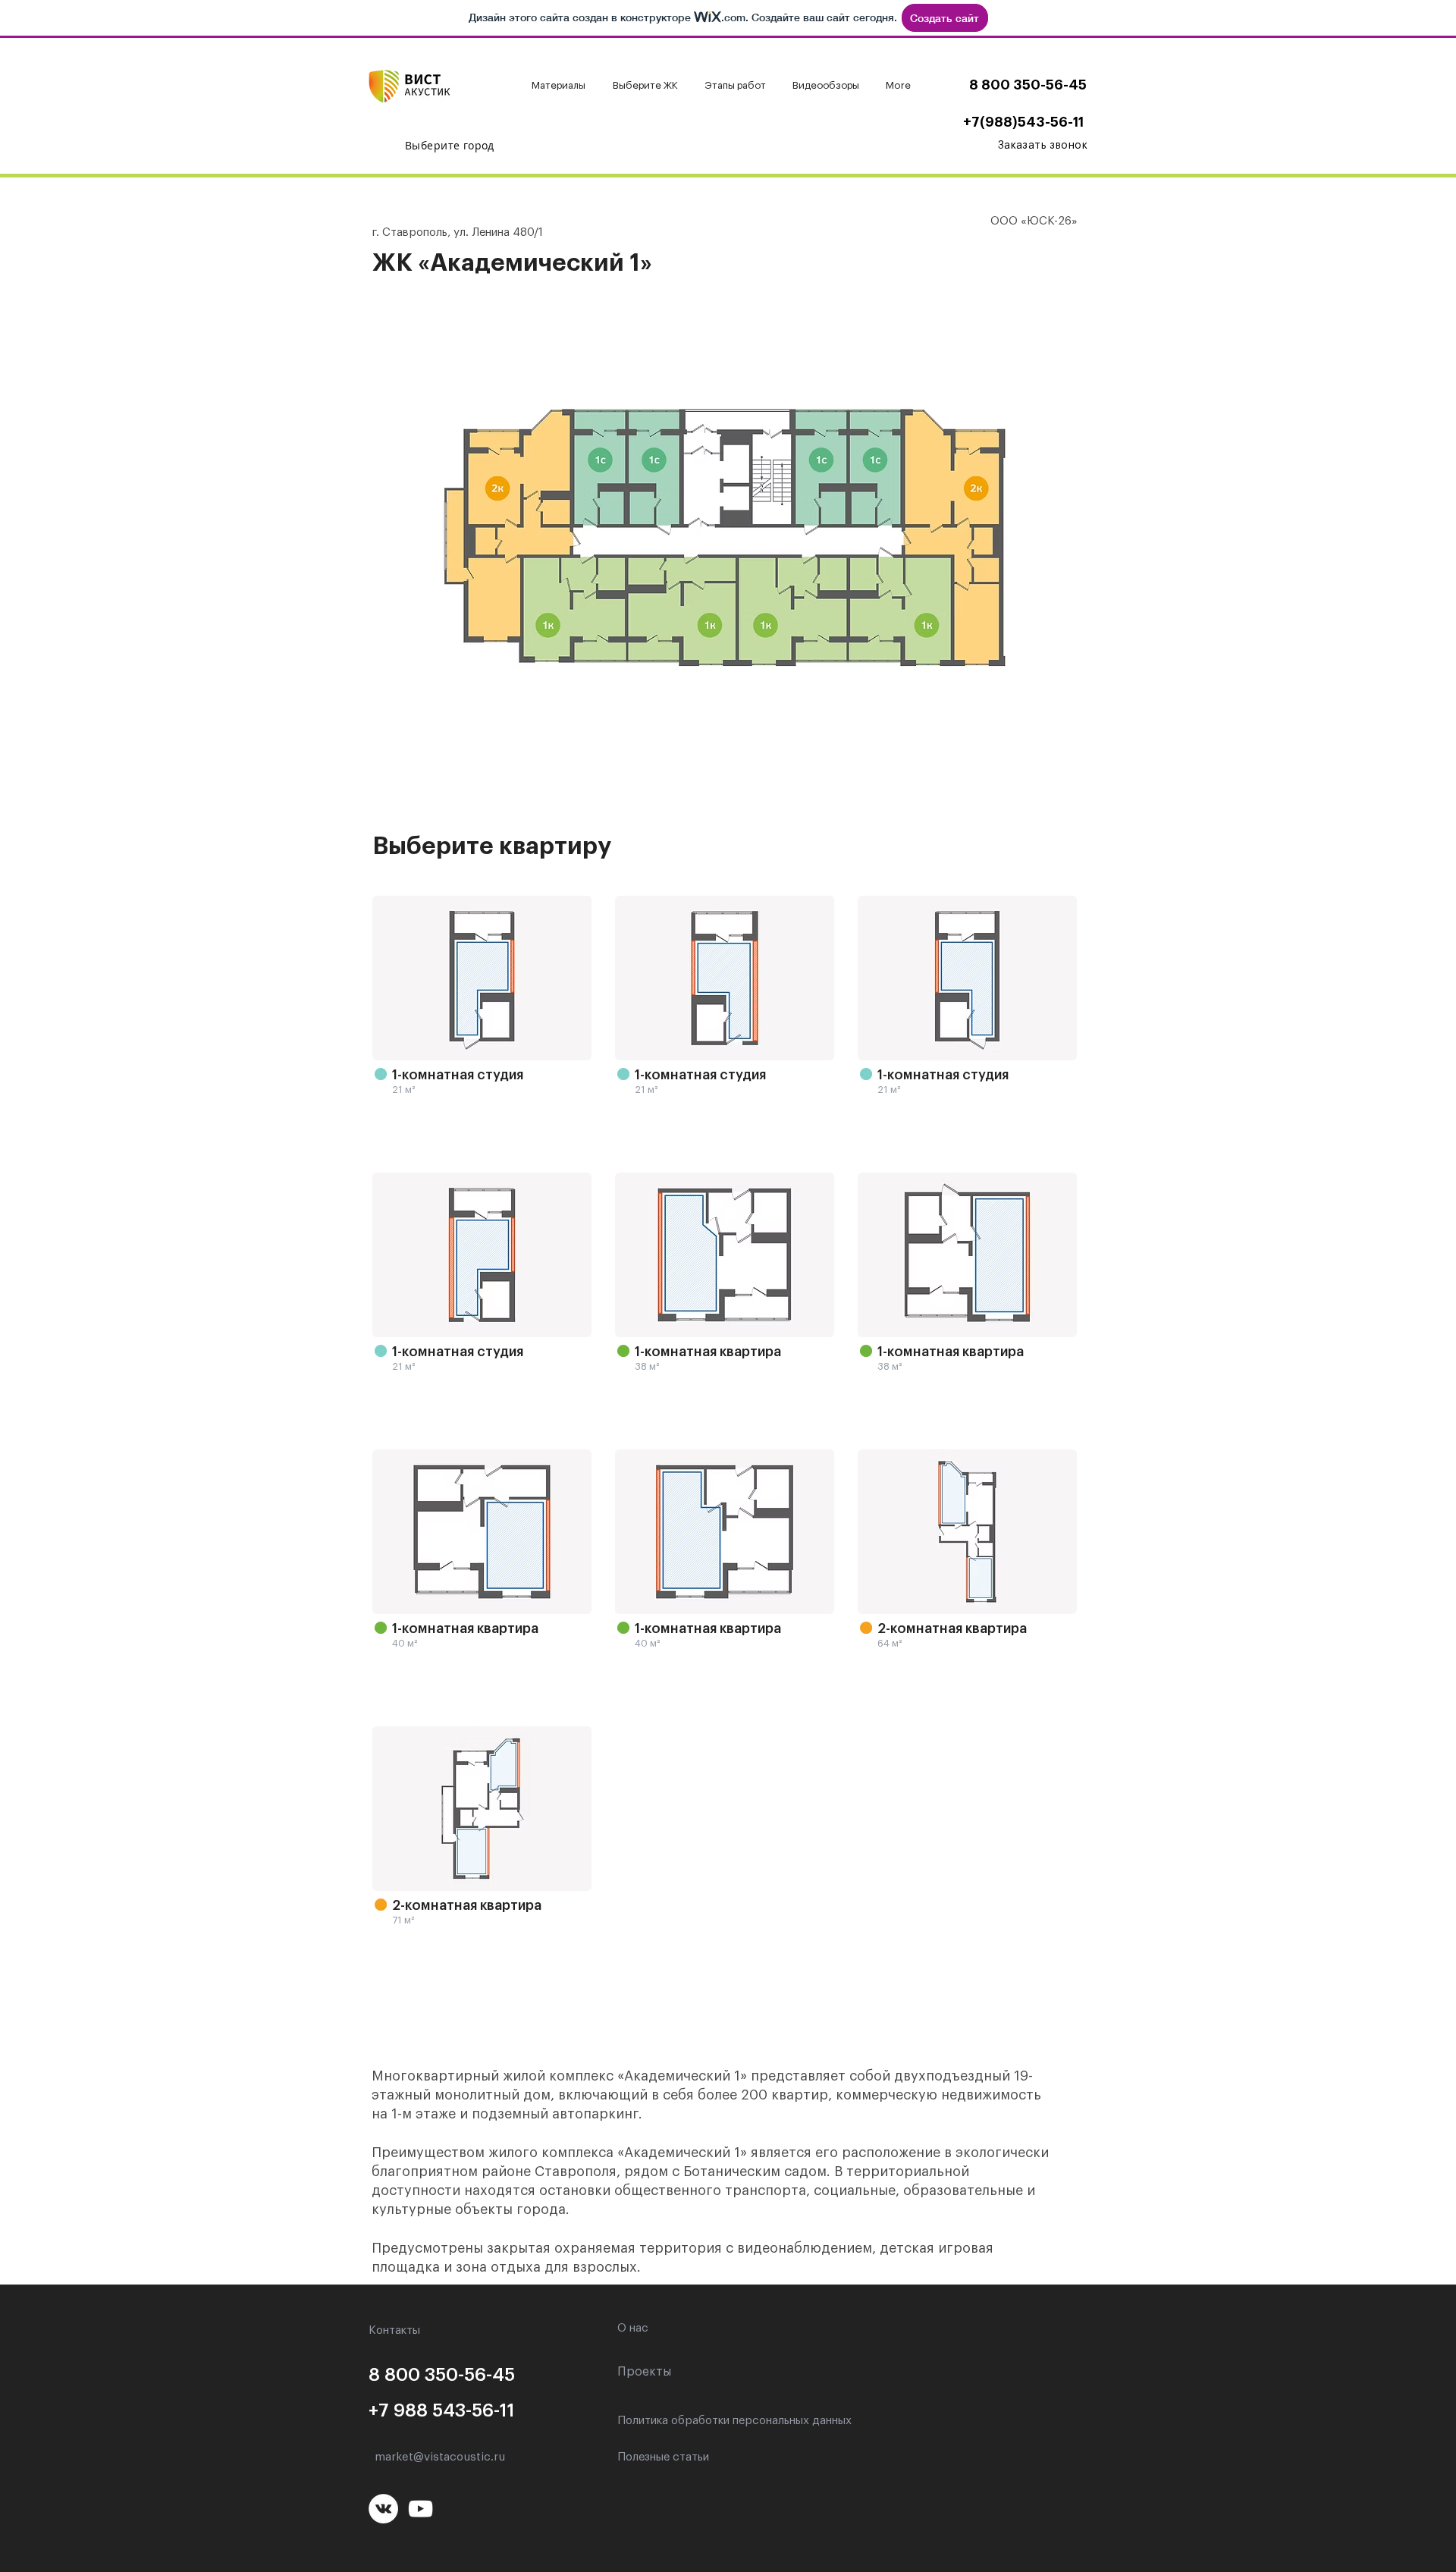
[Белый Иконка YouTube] (420, 2509)
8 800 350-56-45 (1028, 85)
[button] (561, 86)
